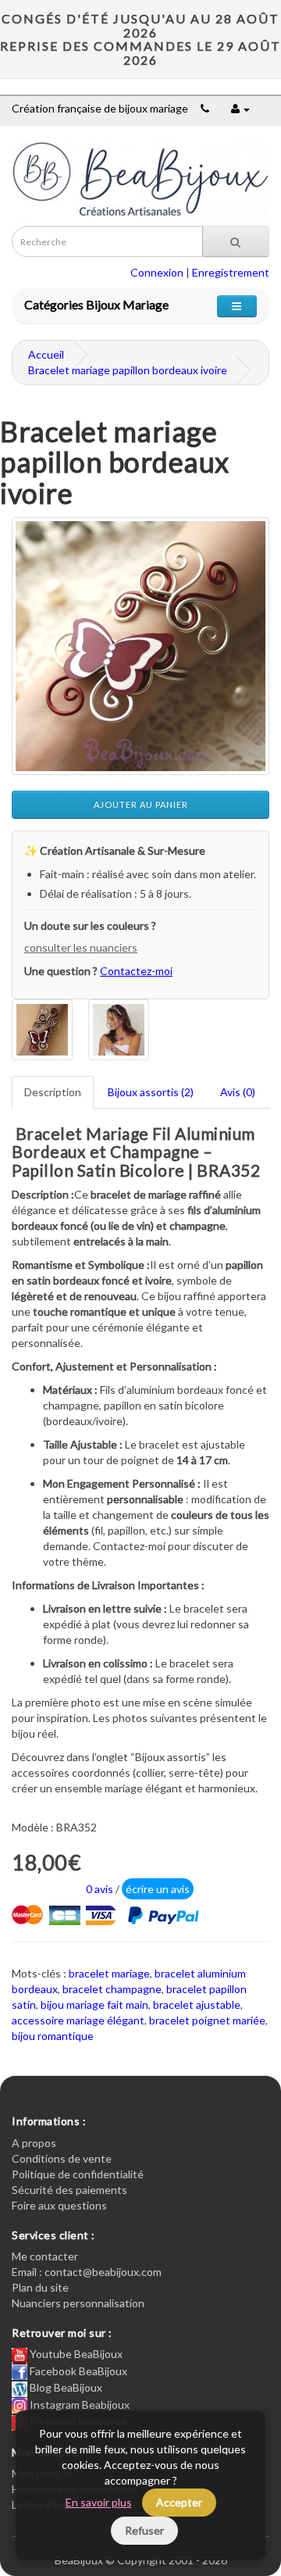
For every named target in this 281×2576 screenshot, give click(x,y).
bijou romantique (53, 2036)
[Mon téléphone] (205, 108)
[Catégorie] (237, 306)
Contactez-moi (136, 971)
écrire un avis (158, 1889)
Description (53, 1092)
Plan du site (40, 2287)
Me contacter (45, 2256)
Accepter (179, 2502)
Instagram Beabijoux (78, 2405)
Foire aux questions (59, 2205)
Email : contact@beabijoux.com (87, 2272)
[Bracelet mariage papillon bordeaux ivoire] (140, 646)
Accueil (46, 354)
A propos (34, 2143)
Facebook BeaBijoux (77, 2371)
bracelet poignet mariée (207, 2020)
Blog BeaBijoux (65, 2387)
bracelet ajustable (197, 2004)
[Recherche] (236, 241)
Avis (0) (238, 1092)
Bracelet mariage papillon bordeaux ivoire (128, 370)
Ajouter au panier (141, 804)
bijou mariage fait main (94, 2004)
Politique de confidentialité (78, 2174)
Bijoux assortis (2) (151, 1092)
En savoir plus (99, 2502)
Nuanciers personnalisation (78, 2303)
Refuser (144, 2530)
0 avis (100, 1889)
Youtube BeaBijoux (75, 2354)
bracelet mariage (109, 1973)
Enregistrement (231, 272)
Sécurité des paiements (69, 2190)
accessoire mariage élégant (78, 2020)
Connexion (157, 272)
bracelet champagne (112, 1989)
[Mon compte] (240, 108)
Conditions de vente (62, 2158)
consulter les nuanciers (81, 947)
